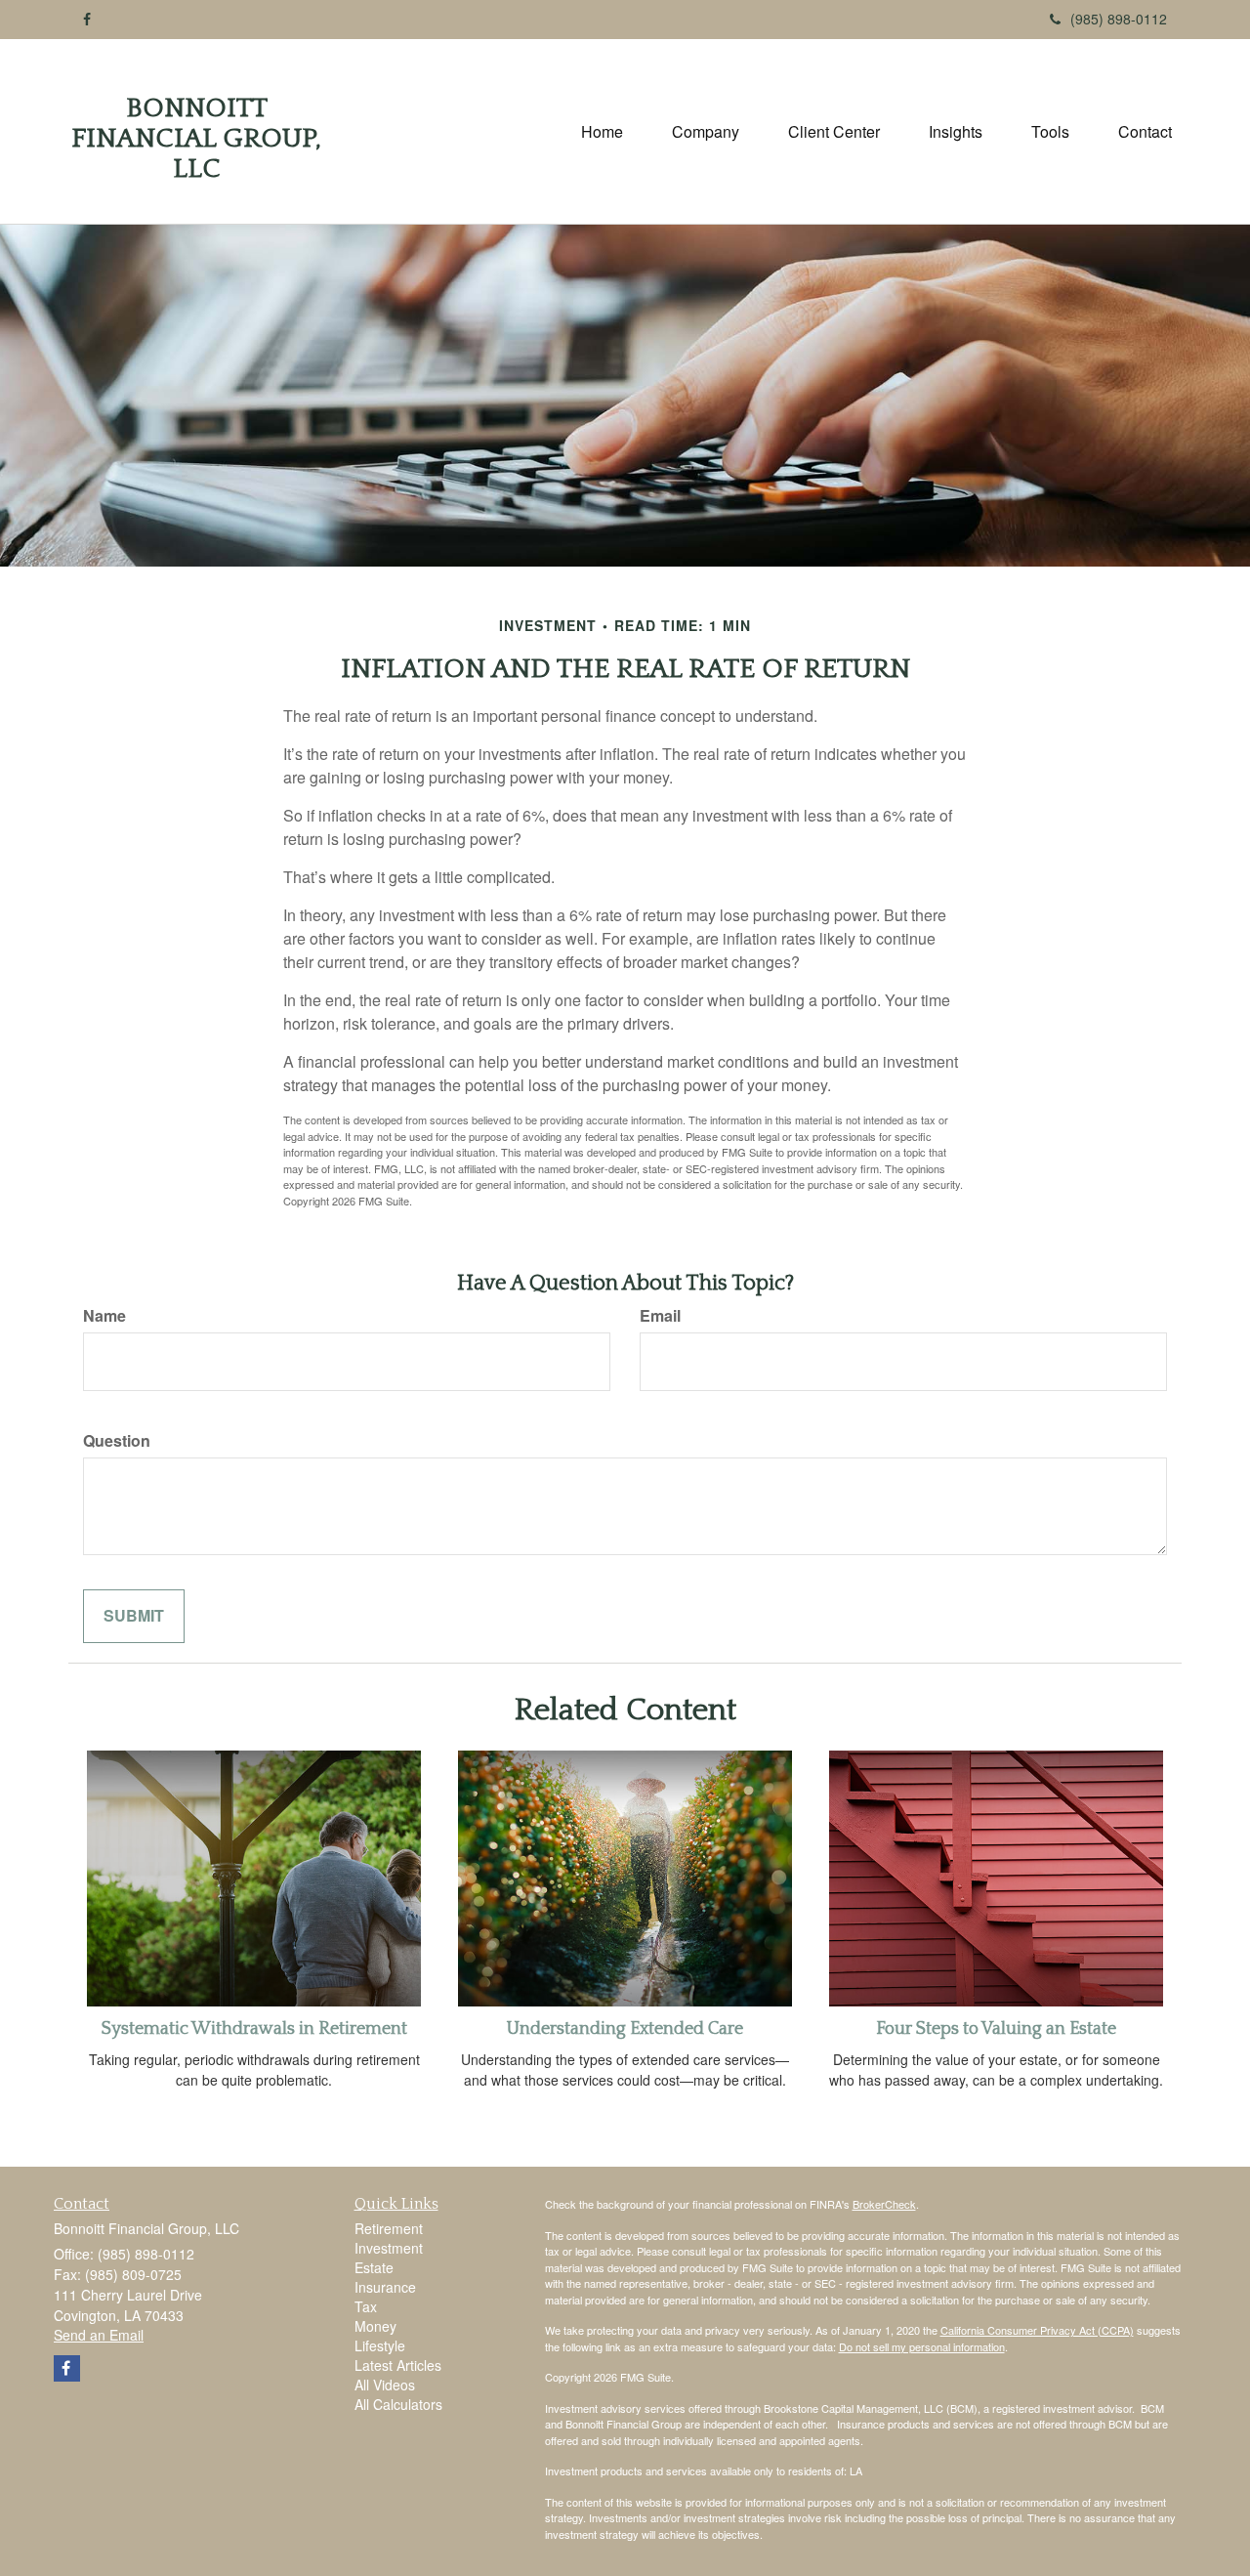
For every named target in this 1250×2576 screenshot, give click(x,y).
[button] (706, 132)
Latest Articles (398, 2365)
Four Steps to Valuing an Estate (996, 2029)
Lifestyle (380, 2345)
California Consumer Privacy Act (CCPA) (1037, 2330)
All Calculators (398, 2404)
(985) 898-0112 (1119, 19)
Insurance (385, 2287)
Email (660, 1316)
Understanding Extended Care (625, 2029)
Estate (374, 2267)
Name (104, 1316)
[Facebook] (87, 19)
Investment (389, 2248)
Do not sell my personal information (922, 2346)
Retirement (389, 2228)
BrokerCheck (884, 2204)
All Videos (385, 2385)
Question (117, 1441)
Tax (366, 2306)
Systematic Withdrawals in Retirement (254, 2029)
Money (375, 2326)
